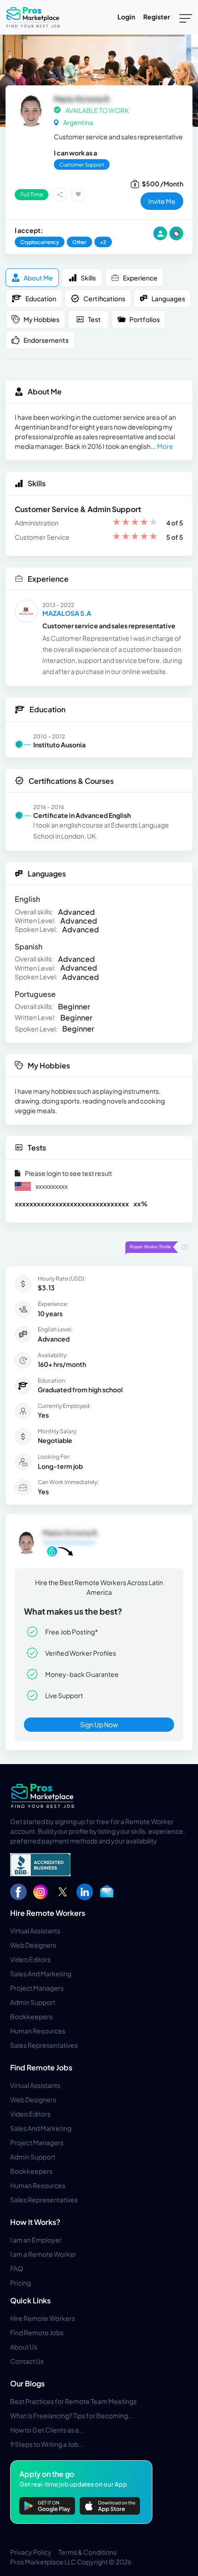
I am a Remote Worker (43, 2254)
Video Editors (30, 1959)
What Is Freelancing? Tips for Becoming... (72, 2415)
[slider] (135, 523)
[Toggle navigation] (186, 18)
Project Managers (37, 1988)
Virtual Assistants (35, 1931)
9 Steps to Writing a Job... (47, 2444)
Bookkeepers (31, 2016)
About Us (24, 2347)
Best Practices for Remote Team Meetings (73, 2401)
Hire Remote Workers (48, 1913)
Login (126, 17)
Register (157, 17)
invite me (162, 201)
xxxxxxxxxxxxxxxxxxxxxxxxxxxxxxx (72, 1204)
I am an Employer (36, 2240)
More (165, 446)
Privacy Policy (31, 2552)
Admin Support (33, 2002)
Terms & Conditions (87, 2552)
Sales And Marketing (41, 1974)
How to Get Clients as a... (47, 2430)
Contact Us (27, 2361)
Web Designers (33, 1945)
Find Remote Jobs (41, 2067)
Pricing (20, 2283)
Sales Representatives (44, 2045)
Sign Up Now (99, 1724)
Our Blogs (27, 2383)
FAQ (17, 2268)
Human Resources (38, 2031)
